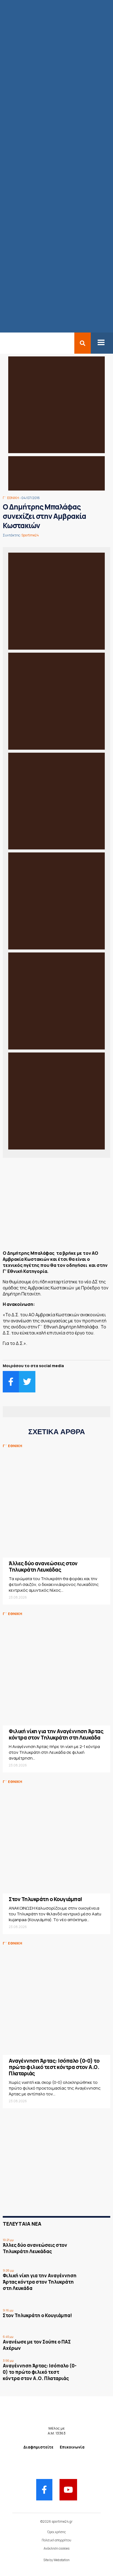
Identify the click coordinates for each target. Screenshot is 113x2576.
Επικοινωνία (72, 2447)
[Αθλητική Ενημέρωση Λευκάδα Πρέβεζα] (3, 343)
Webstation (62, 2560)
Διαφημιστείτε (38, 2447)
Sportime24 (30, 535)
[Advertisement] (56, 1206)
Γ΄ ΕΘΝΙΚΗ (11, 498)
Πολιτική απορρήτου (56, 2540)
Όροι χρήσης (56, 2532)
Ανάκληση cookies (56, 2548)
